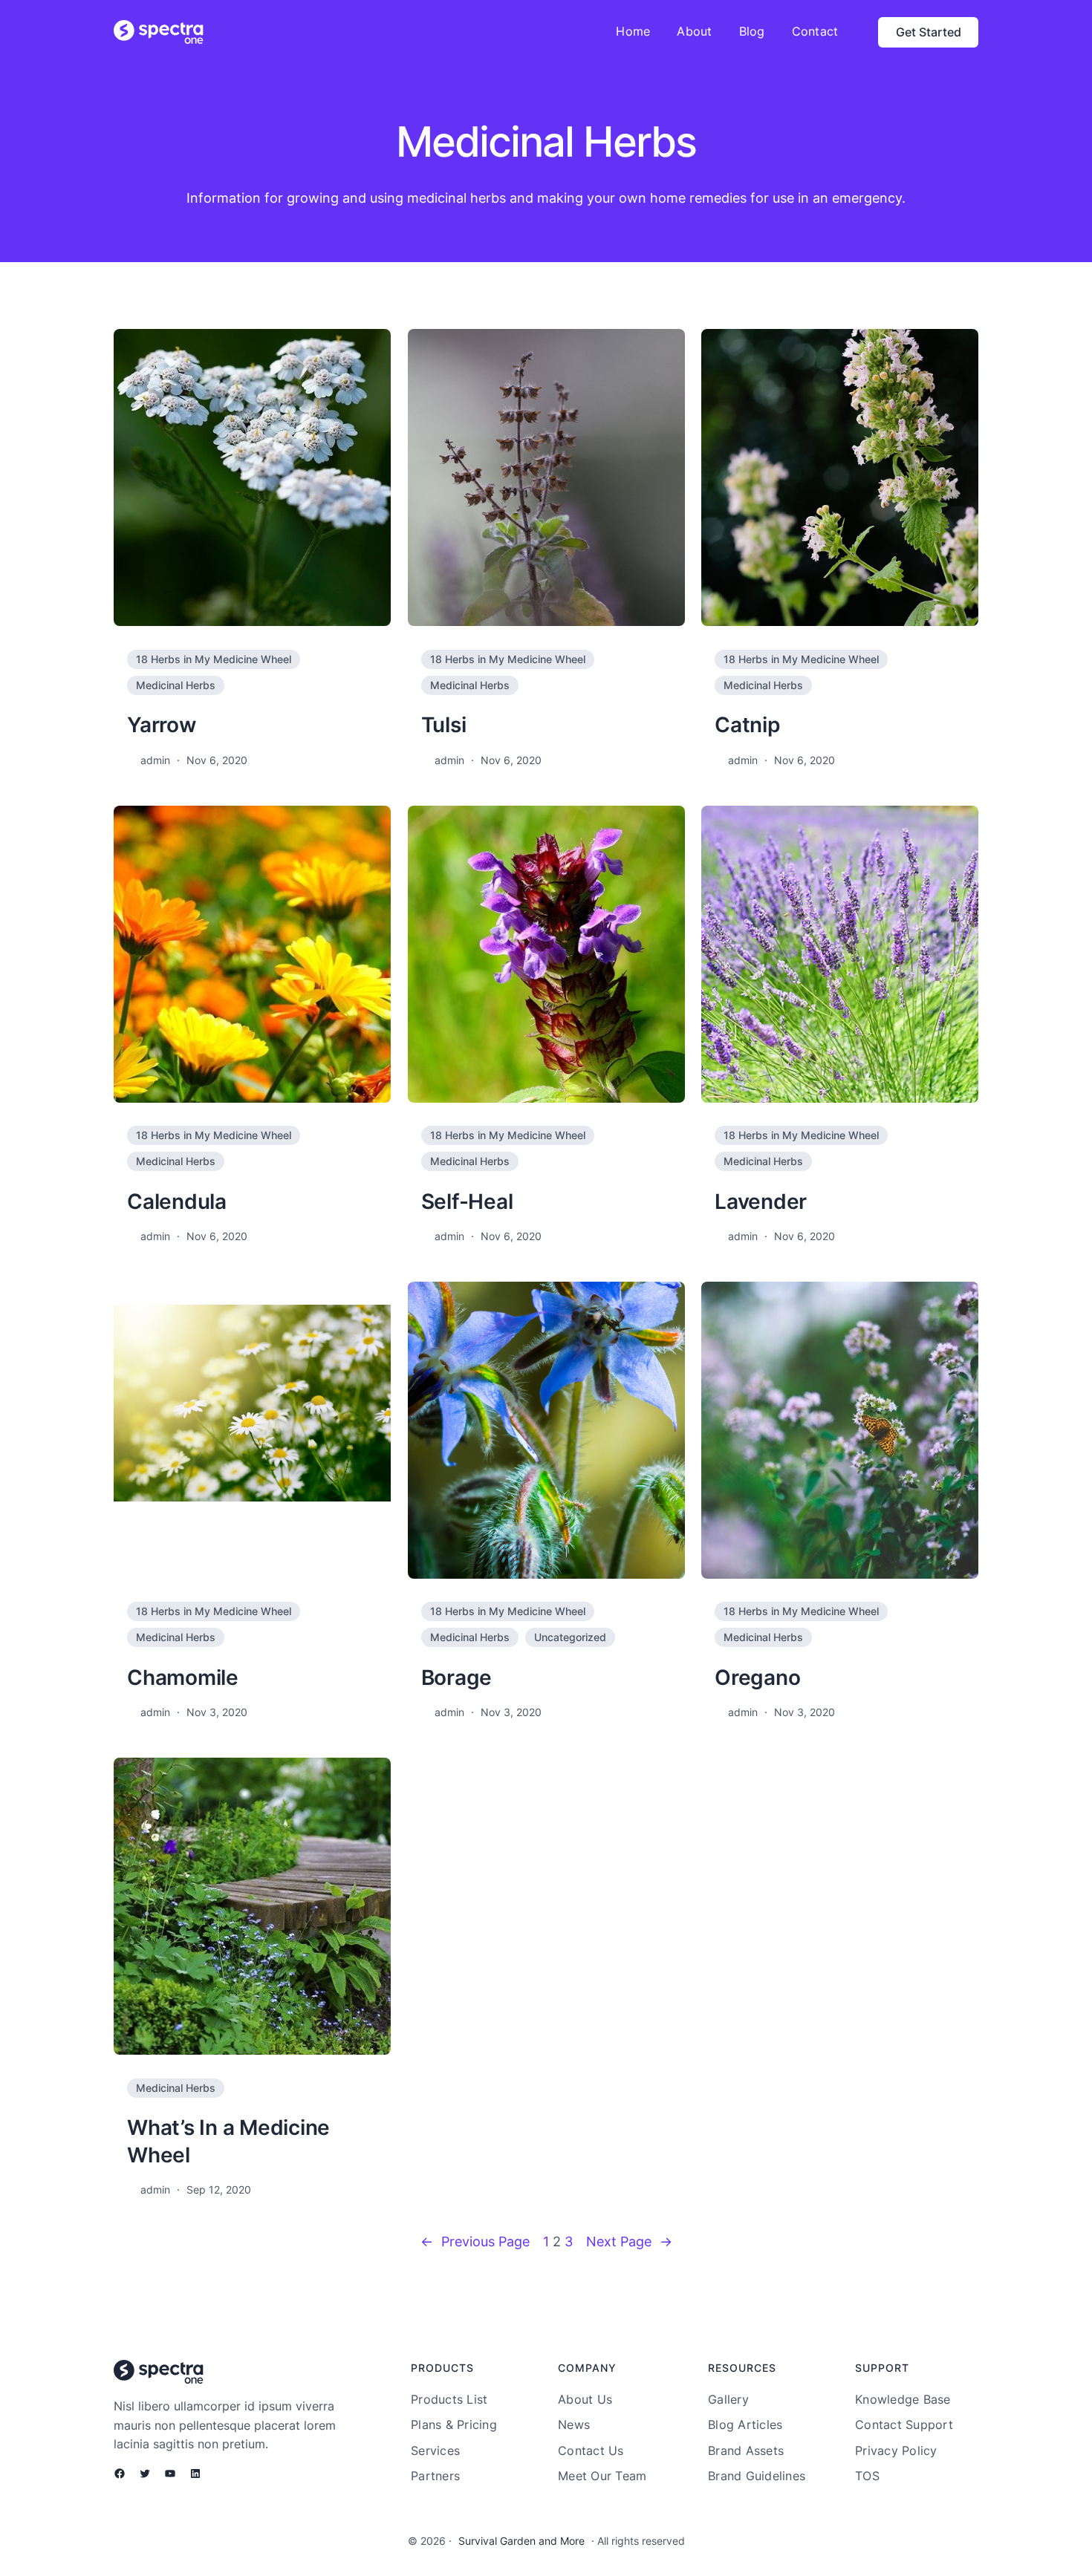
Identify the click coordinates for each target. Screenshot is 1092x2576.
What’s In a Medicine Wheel (228, 2141)
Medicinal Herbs (176, 685)
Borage (457, 1677)
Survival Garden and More (521, 2541)
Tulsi (444, 725)
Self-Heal (467, 1201)
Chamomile (183, 1677)
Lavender (761, 1201)
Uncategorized (570, 1637)
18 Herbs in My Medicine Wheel (214, 659)
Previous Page (475, 2241)
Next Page (629, 2241)
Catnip (747, 725)
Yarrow (162, 725)
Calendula (177, 1201)
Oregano (757, 1677)
